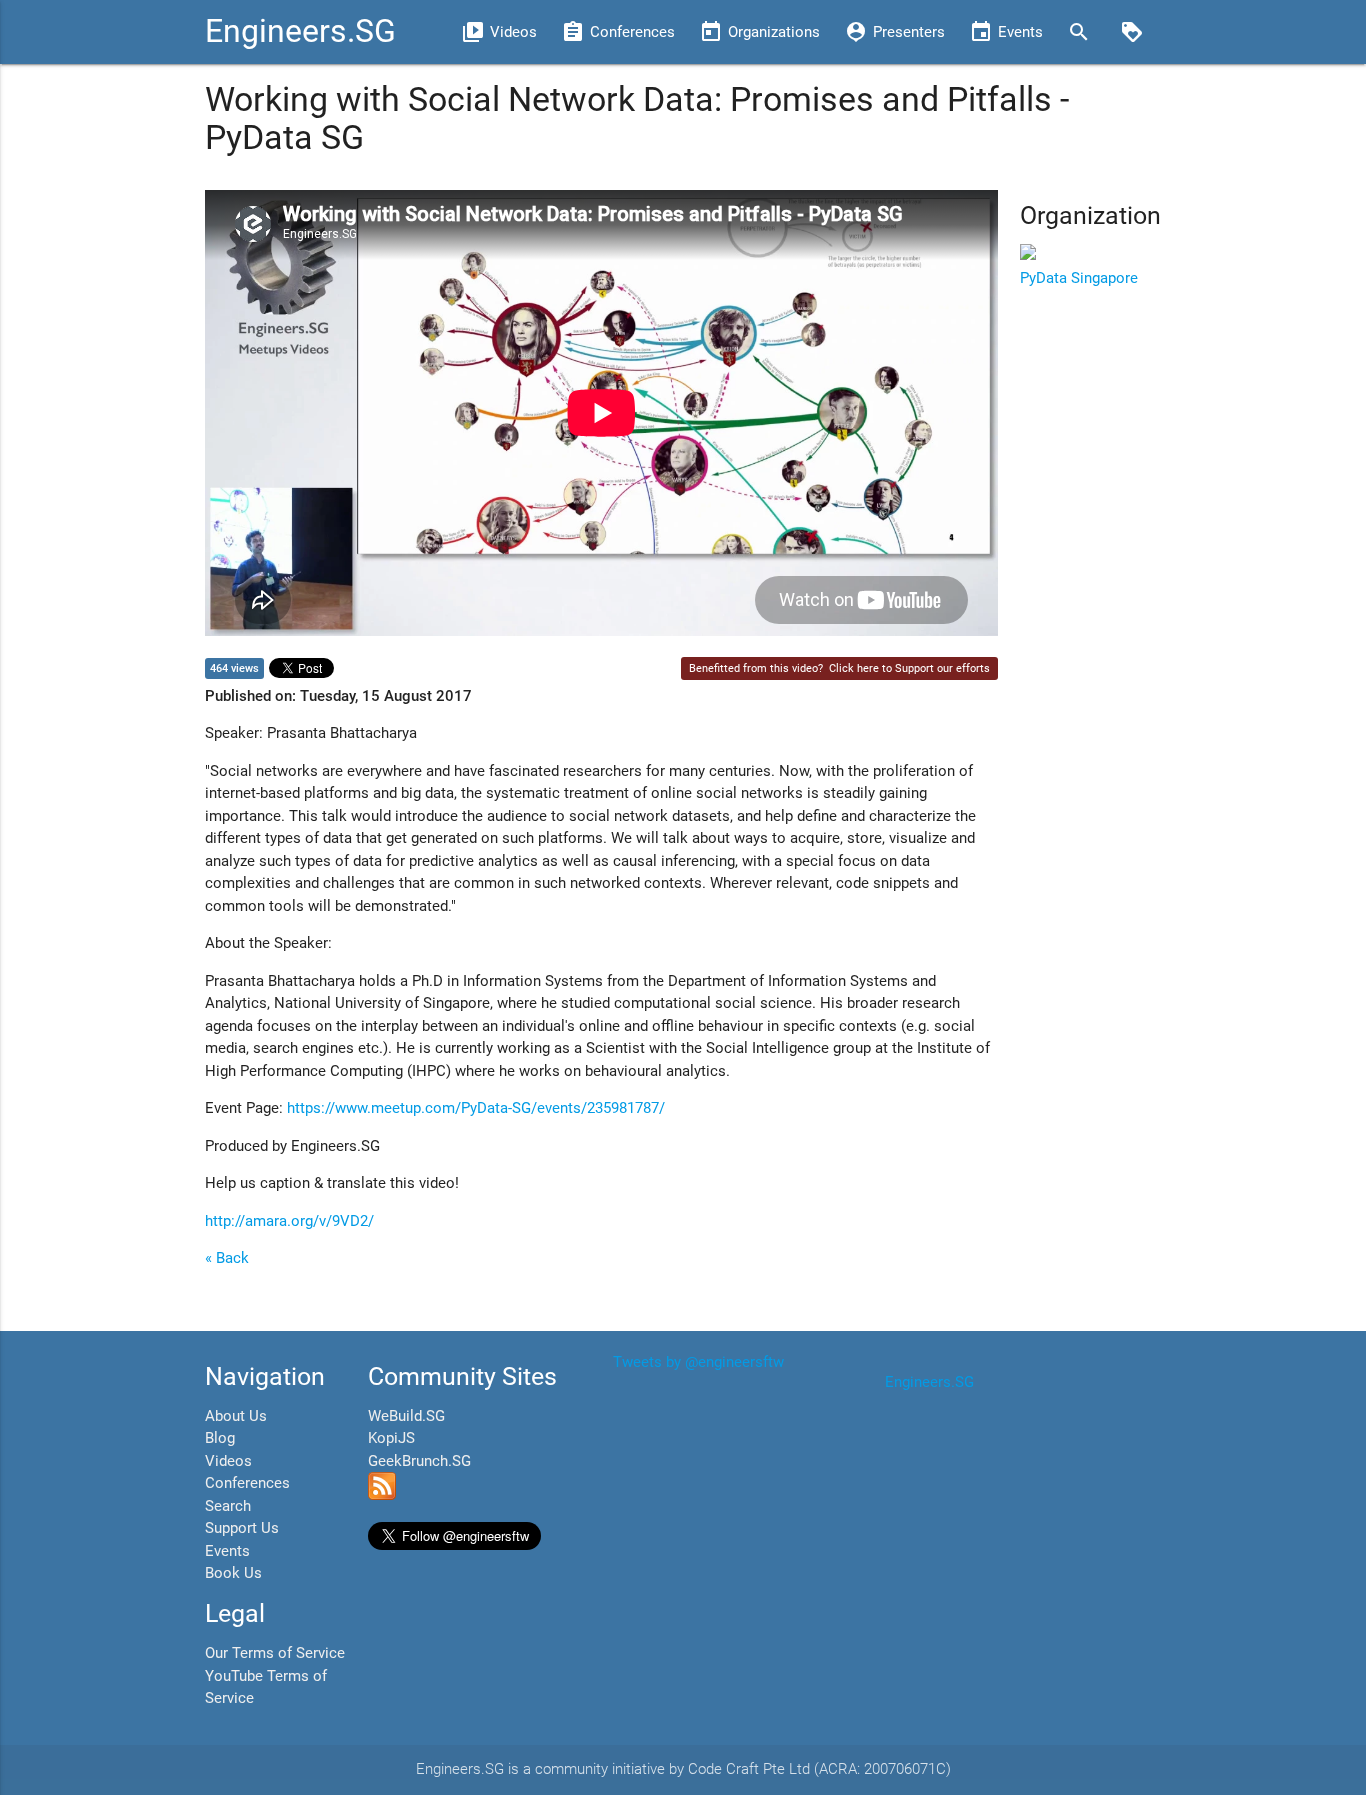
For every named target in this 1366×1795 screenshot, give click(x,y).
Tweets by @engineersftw (698, 1362)
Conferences (247, 1483)
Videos (228, 1461)
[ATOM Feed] (382, 1495)
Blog (220, 1438)
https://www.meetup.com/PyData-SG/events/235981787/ (476, 1108)
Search (228, 1506)
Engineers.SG (300, 31)
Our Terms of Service (275, 1653)
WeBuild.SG (406, 1416)
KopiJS (391, 1438)
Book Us (233, 1573)
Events (227, 1551)
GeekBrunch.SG (419, 1461)
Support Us (242, 1528)
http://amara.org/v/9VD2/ (289, 1221)
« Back (227, 1258)
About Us (236, 1416)
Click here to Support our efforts (909, 668)
